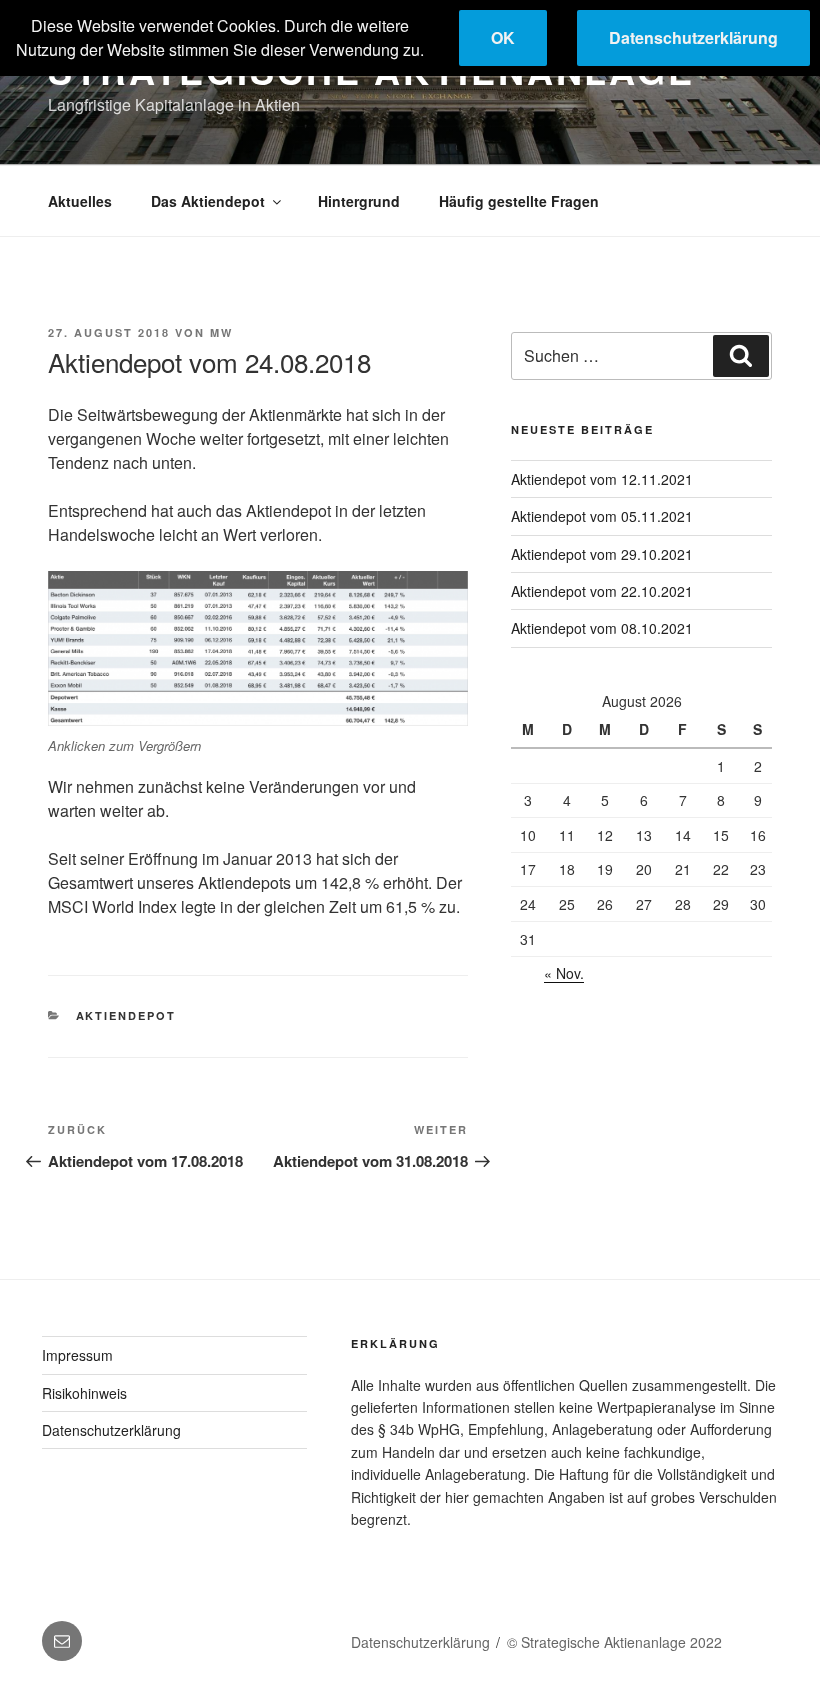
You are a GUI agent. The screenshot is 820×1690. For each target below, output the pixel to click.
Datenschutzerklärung (111, 1430)
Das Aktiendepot (208, 201)
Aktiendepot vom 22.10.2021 (602, 591)
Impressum (77, 1355)
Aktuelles (80, 201)
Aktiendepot (126, 1015)
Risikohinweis (84, 1393)
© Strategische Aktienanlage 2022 (614, 1642)
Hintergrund (359, 201)
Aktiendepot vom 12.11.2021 (602, 479)
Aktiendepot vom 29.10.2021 (602, 554)
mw (221, 332)
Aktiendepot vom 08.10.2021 (602, 628)
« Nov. (564, 973)
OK (503, 37)
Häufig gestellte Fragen (519, 201)
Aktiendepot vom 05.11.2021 (602, 516)
